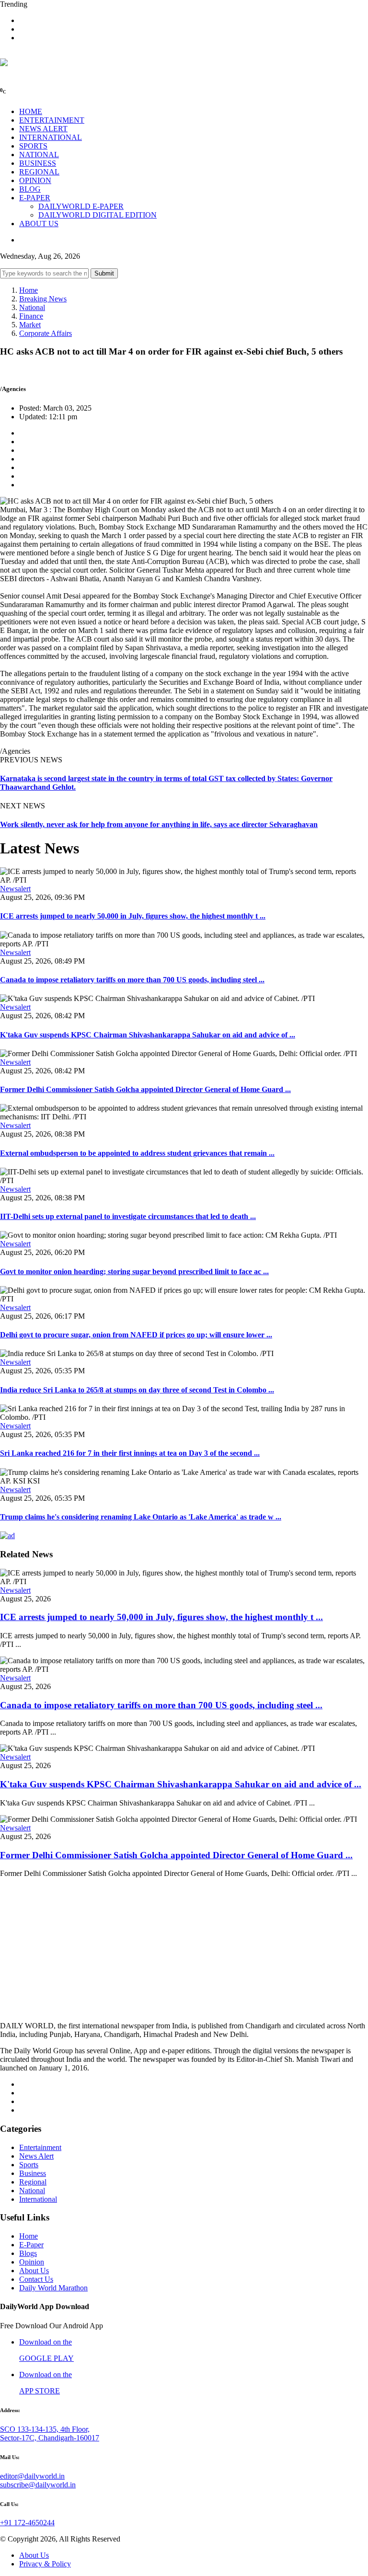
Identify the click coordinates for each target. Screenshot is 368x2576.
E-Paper (31, 2245)
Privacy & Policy (45, 2564)
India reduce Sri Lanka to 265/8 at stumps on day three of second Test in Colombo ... (137, 1390)
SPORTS (33, 146)
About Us (34, 2271)
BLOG (30, 189)
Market (30, 325)
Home (29, 290)
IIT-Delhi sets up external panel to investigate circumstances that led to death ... (128, 1216)
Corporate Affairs (46, 333)
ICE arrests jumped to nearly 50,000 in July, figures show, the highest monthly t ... (133, 916)
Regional (33, 2182)
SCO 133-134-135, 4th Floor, (45, 2429)
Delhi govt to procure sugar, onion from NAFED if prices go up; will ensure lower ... (136, 1335)
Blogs (28, 2253)
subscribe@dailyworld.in (38, 2485)
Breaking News (43, 299)
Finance (31, 316)
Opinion (32, 2262)
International (38, 2199)
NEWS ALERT (43, 129)
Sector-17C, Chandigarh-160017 (50, 2438)
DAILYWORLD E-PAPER (81, 206)
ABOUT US (39, 224)
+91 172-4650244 (27, 2523)
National (32, 307)
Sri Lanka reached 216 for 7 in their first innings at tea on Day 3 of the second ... (130, 1453)
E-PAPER (35, 198)
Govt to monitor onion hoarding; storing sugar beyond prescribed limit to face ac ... (134, 1271)
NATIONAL (39, 155)
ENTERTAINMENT (52, 120)
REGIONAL (39, 172)
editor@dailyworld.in (32, 2476)
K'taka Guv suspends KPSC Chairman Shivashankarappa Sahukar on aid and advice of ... (148, 1035)
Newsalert (15, 889)
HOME (31, 111)
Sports (29, 2165)
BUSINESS (38, 163)
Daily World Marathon (53, 2288)
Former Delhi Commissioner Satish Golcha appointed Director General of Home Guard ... (145, 1089)
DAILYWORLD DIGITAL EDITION (98, 215)
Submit (104, 273)
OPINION (35, 180)
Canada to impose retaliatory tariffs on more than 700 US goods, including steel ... (132, 980)
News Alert (36, 2156)
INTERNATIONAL (51, 137)
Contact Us (36, 2279)
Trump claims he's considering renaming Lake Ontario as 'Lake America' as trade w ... (141, 1517)
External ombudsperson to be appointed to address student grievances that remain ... (137, 1153)
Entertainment (40, 2147)
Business (33, 2173)
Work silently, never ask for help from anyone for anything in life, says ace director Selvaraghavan (159, 824)
